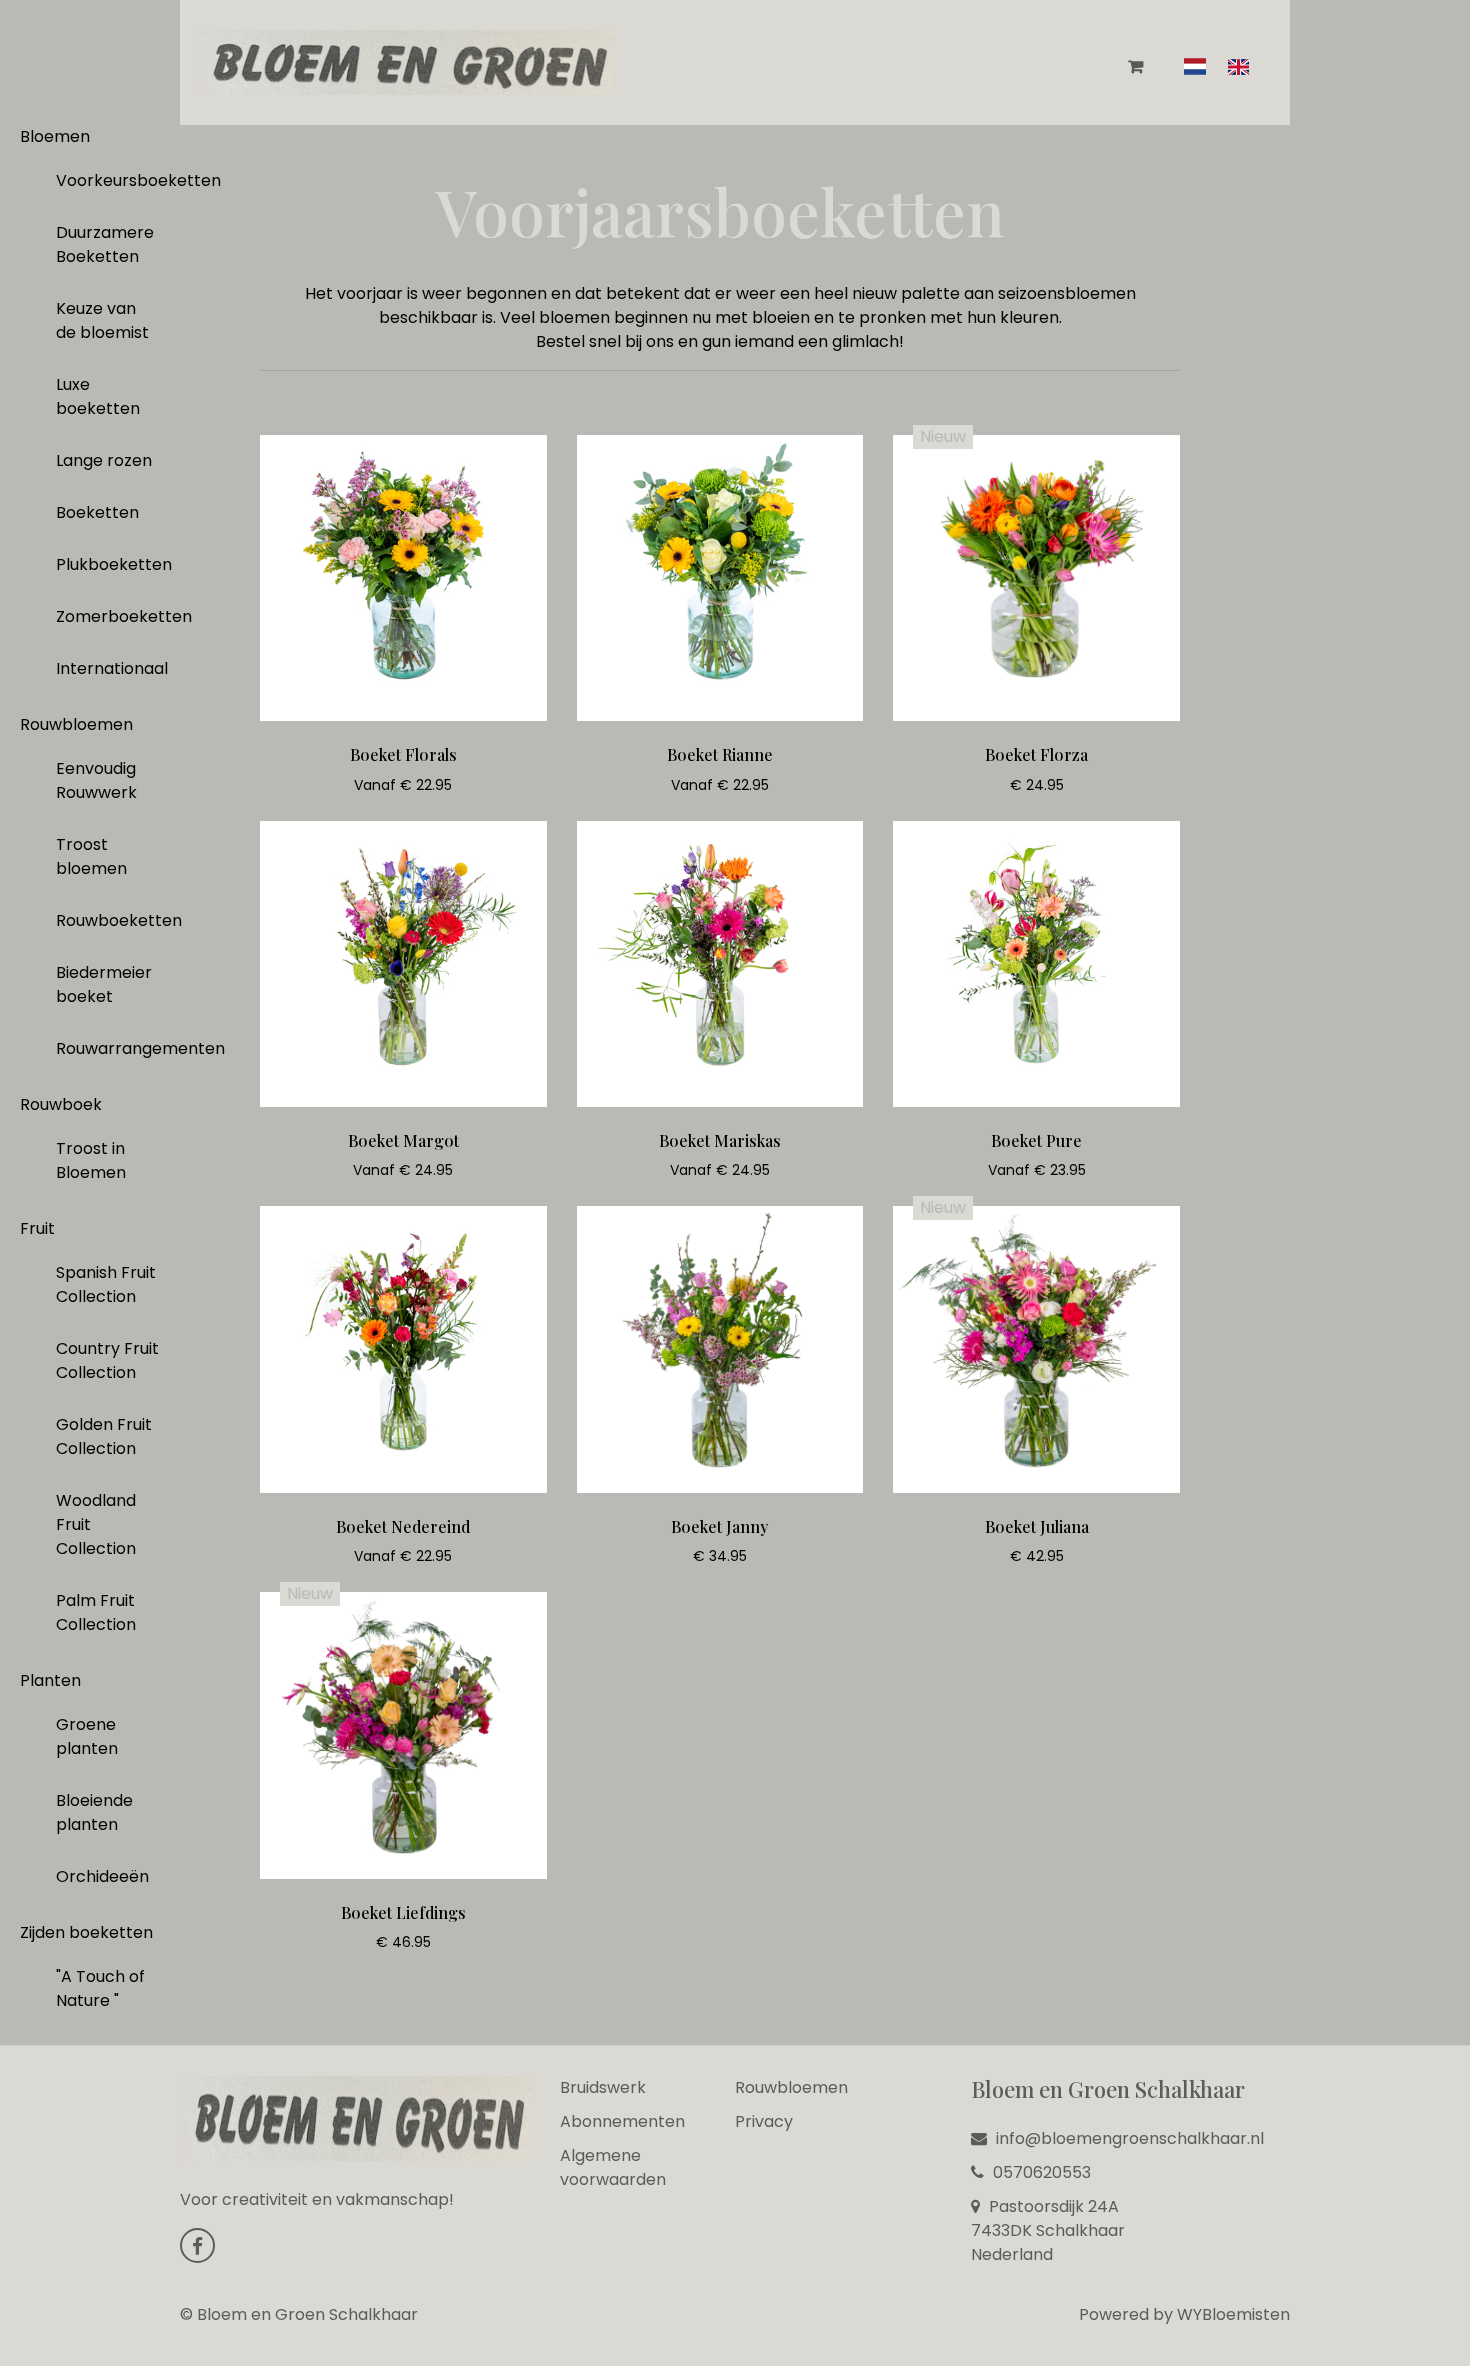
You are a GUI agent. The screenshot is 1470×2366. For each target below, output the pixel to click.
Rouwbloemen (76, 724)
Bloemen (55, 136)
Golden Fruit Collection (104, 1436)
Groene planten (87, 1736)
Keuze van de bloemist (102, 320)
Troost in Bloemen (91, 1160)
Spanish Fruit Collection (106, 1284)
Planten (50, 1680)
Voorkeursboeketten (115, 180)
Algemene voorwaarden (613, 2167)
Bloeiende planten (94, 1812)
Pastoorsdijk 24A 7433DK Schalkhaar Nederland (1048, 2230)
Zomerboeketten (115, 616)
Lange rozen (104, 460)
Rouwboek (61, 1104)
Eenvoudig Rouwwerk (96, 780)
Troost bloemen (91, 856)
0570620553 (1040, 2172)
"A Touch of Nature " (100, 1988)
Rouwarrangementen (115, 1048)
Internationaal (112, 668)
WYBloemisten (1233, 2314)
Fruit (37, 1228)
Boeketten (97, 512)
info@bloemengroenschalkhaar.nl (1128, 2138)
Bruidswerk (603, 2087)
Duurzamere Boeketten (105, 244)
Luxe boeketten (98, 396)
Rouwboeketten (115, 920)
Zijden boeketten (86, 1932)
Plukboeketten (114, 564)
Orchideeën (102, 1876)
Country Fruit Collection (107, 1360)
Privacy (764, 2121)
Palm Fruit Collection (96, 1612)
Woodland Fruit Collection (96, 1524)
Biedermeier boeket (104, 984)
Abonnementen (622, 2121)
